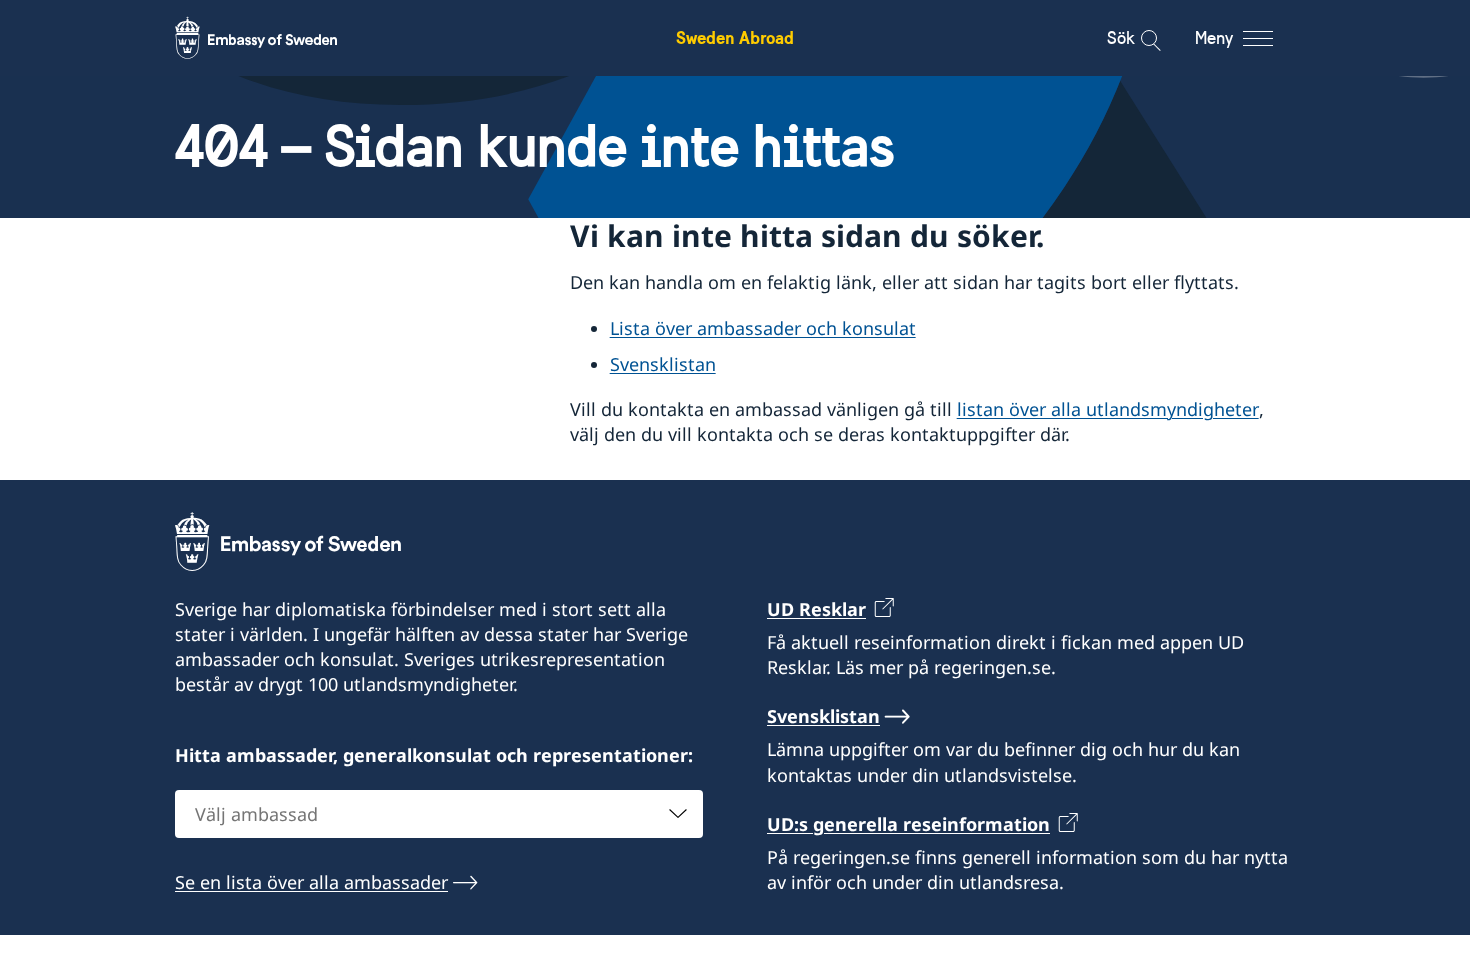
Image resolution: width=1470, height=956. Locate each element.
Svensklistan (663, 364)
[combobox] (439, 814)
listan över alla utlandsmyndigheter (1108, 409)
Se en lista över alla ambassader (311, 882)
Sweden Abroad (735, 37)
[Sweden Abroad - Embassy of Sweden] (275, 38)
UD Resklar (816, 609)
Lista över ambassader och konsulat (763, 328)
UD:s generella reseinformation (908, 824)
